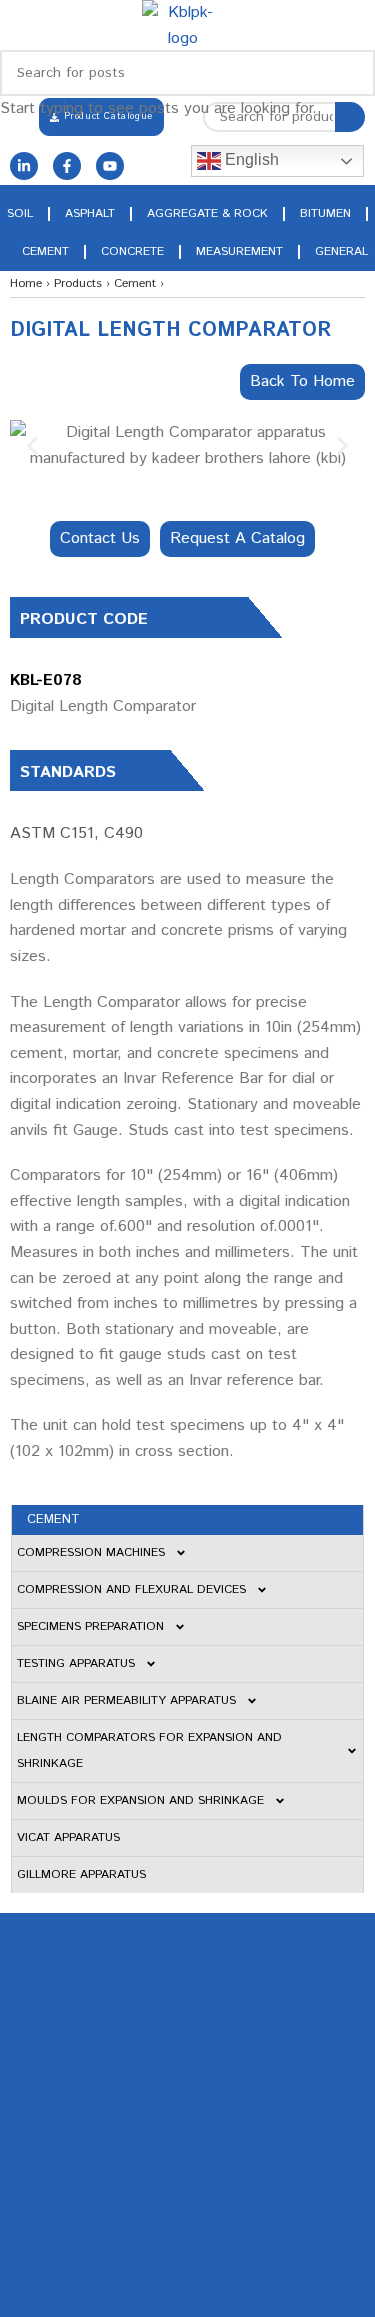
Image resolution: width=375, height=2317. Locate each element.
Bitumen (325, 213)
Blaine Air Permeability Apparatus (126, 1700)
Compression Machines (91, 1552)
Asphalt (90, 213)
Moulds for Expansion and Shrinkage (140, 1800)
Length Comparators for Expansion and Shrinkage (149, 1750)
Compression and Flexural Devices (131, 1589)
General (341, 251)
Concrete (132, 251)
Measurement (239, 251)
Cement (45, 251)
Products (78, 283)
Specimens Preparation (90, 1626)
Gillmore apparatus (81, 1874)
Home (26, 283)
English (250, 159)
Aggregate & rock (207, 213)
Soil (20, 213)
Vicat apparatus (68, 1837)
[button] (32, 445)
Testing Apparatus (76, 1663)
